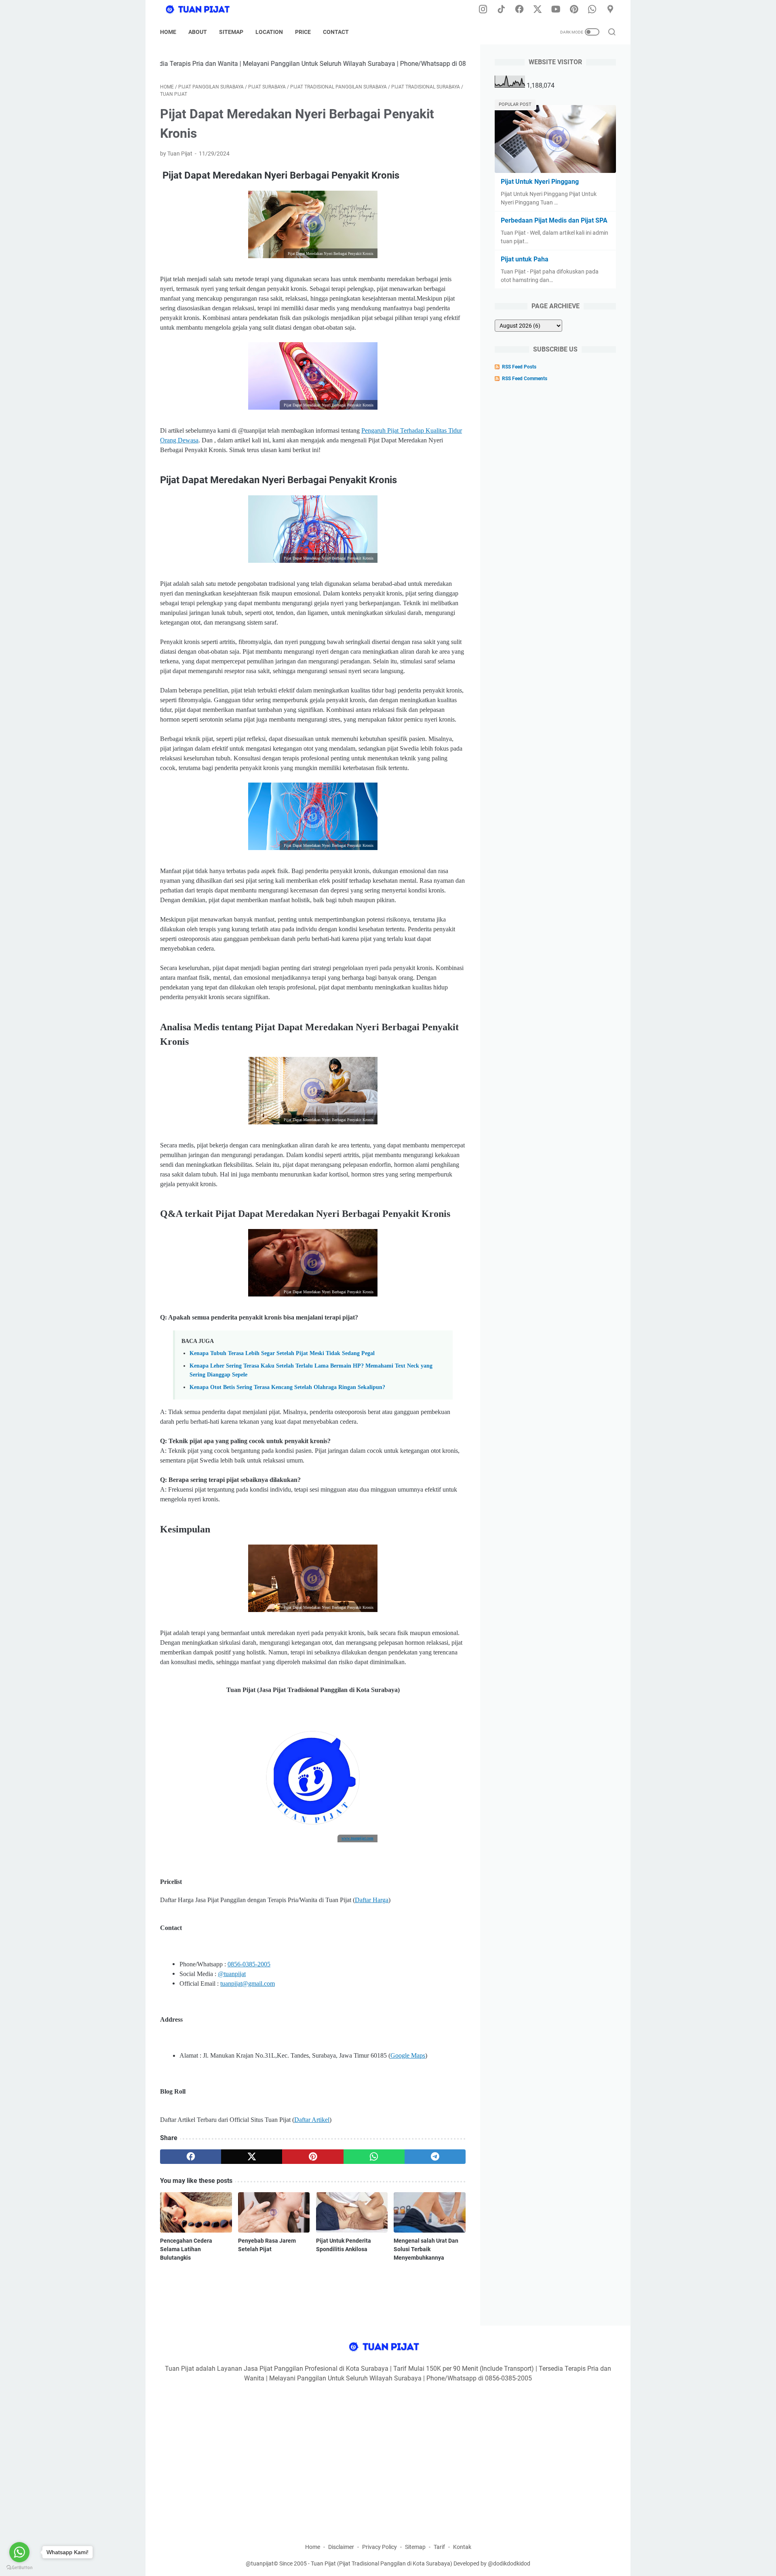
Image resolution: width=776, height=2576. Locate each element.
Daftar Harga (372, 1900)
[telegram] (435, 2157)
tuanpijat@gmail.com (248, 1984)
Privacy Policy (380, 2547)
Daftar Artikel (312, 2120)
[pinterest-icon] (574, 10)
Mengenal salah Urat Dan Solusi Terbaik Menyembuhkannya (426, 2249)
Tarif (439, 2547)
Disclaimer (341, 2547)
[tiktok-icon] (501, 10)
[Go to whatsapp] (19, 2552)
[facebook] (191, 2157)
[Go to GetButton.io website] (19, 2568)
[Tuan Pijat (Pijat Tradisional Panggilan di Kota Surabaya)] (207, 10)
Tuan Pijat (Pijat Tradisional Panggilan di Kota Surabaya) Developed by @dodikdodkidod (421, 2563)
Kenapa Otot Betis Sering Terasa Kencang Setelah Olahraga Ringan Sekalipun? (287, 1387)
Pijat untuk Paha (525, 259)
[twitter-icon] (538, 10)
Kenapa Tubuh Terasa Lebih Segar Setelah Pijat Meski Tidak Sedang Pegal (282, 1353)
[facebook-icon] (519, 10)
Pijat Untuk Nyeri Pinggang (540, 182)
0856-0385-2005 (249, 1964)
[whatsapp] (374, 2157)
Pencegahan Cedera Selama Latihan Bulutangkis (186, 2249)
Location (269, 32)
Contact (336, 32)
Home (168, 32)
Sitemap (231, 32)
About (198, 32)
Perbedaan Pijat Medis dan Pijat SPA (554, 220)
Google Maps (408, 2055)
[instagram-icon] (483, 10)
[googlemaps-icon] (610, 10)
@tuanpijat (232, 1974)
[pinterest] (313, 2157)
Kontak (462, 2547)
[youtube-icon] (556, 10)
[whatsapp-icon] (592, 10)
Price (303, 32)
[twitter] (252, 2157)
